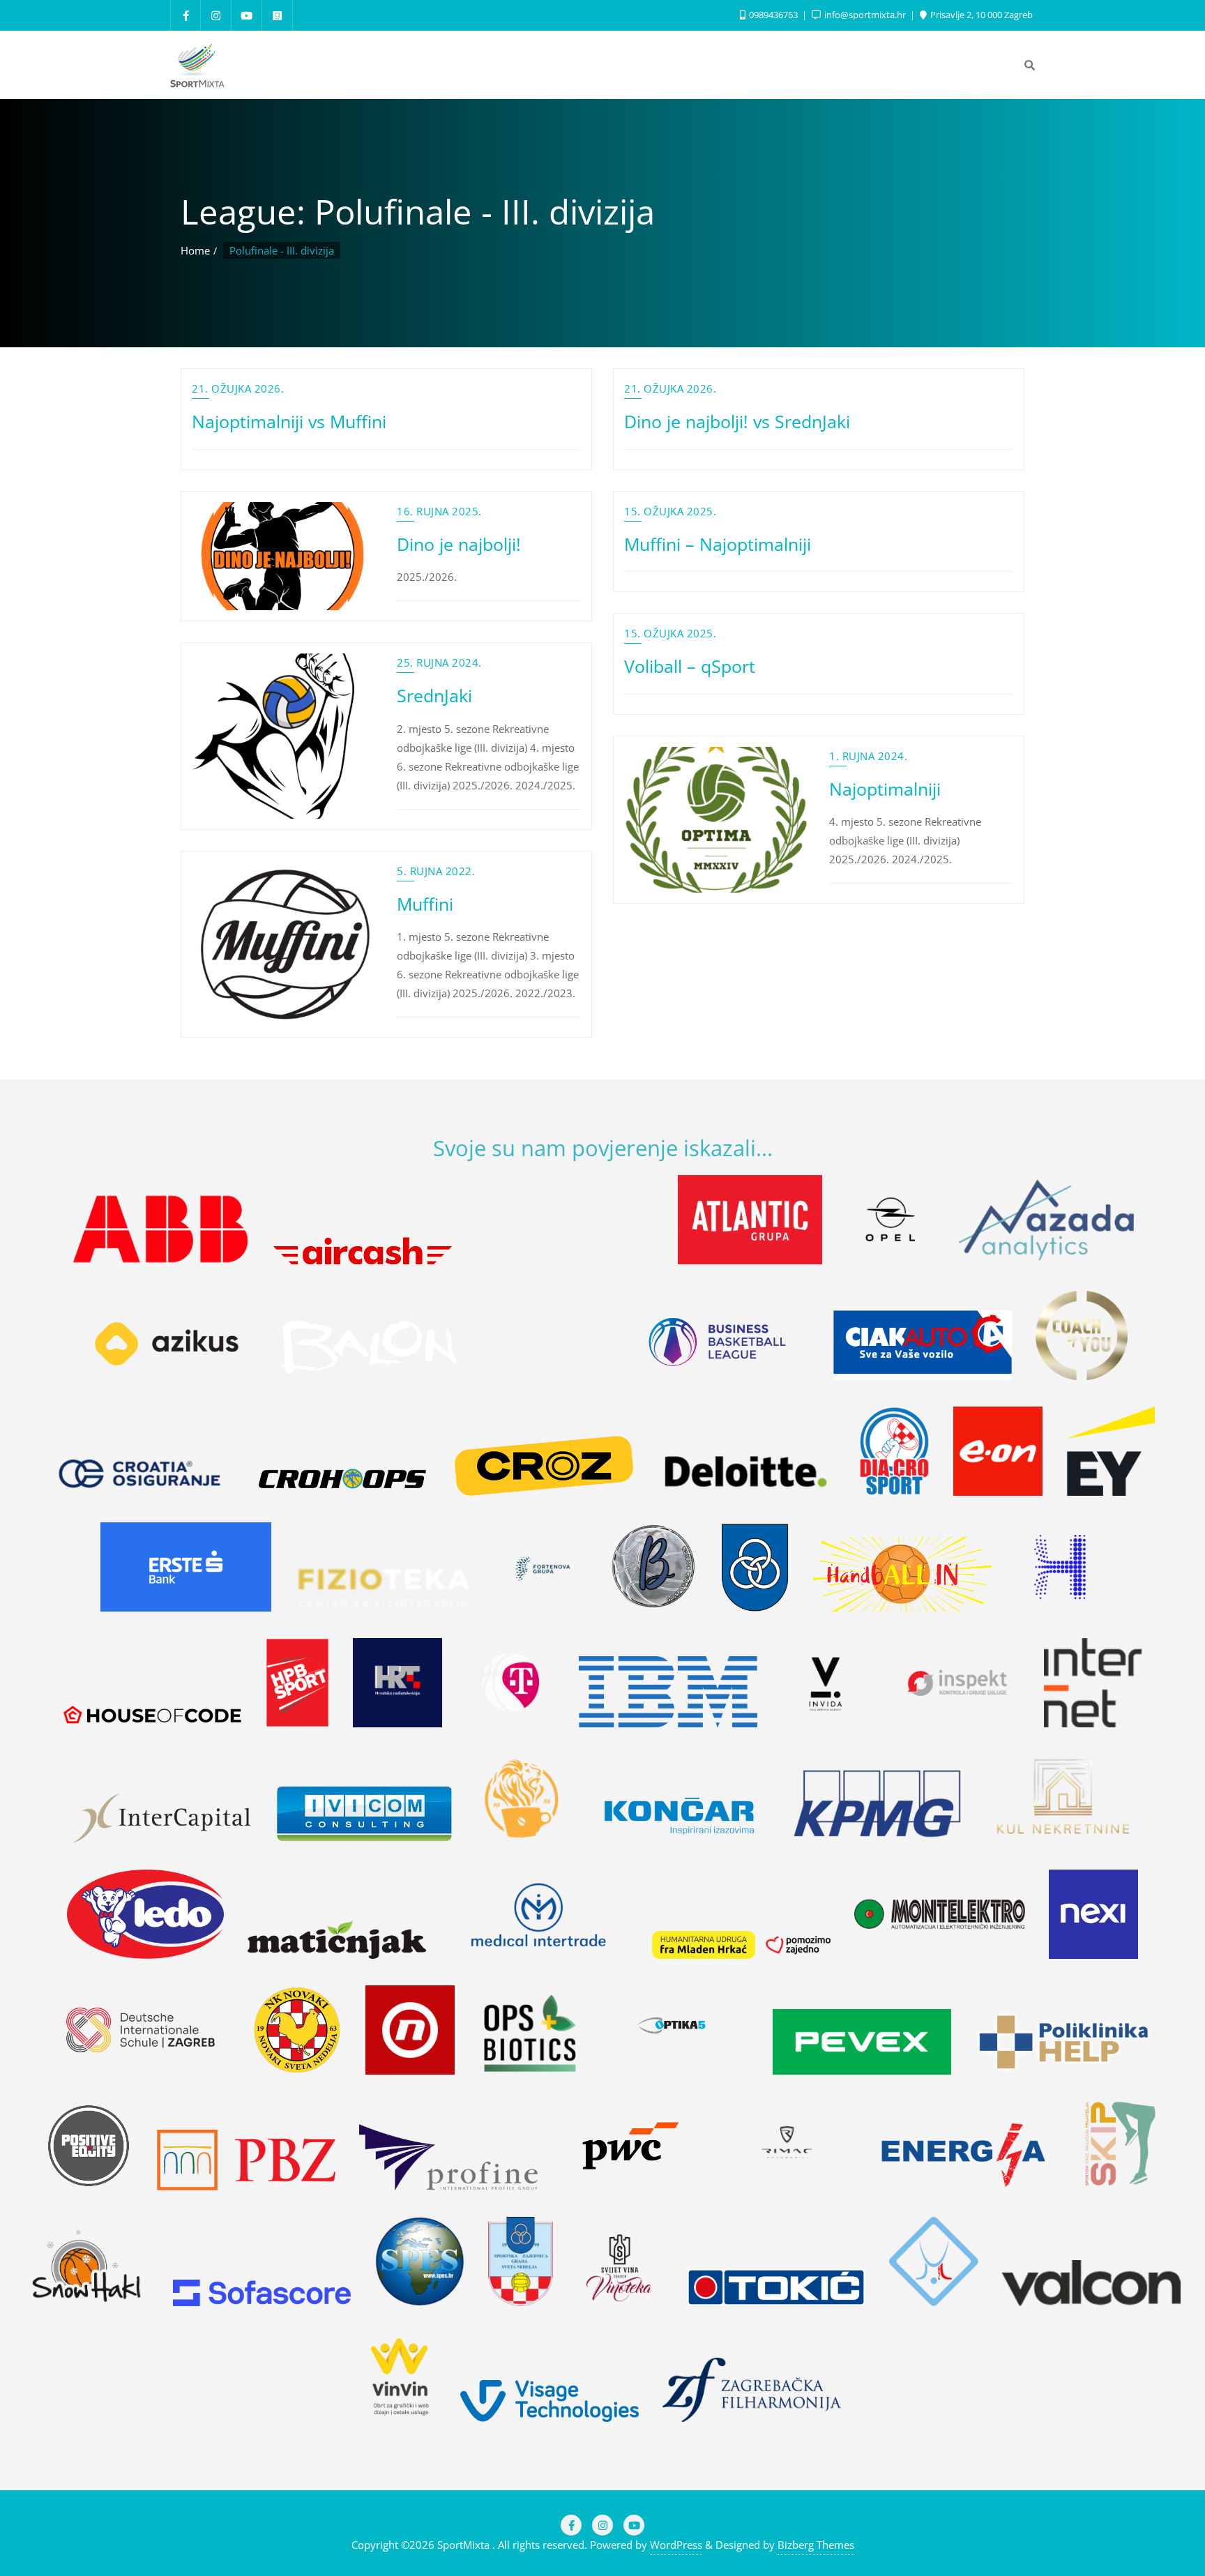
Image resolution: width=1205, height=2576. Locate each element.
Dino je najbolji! (459, 544)
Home (195, 250)
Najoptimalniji (885, 789)
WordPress (676, 2545)
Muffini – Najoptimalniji (718, 544)
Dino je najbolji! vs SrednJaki (737, 421)
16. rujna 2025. (439, 511)
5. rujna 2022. (436, 871)
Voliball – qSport (690, 666)
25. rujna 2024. (439, 662)
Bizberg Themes (816, 2545)
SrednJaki (434, 695)
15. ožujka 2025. (670, 511)
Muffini (425, 904)
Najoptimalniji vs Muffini (289, 421)
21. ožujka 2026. (238, 388)
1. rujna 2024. (868, 756)
